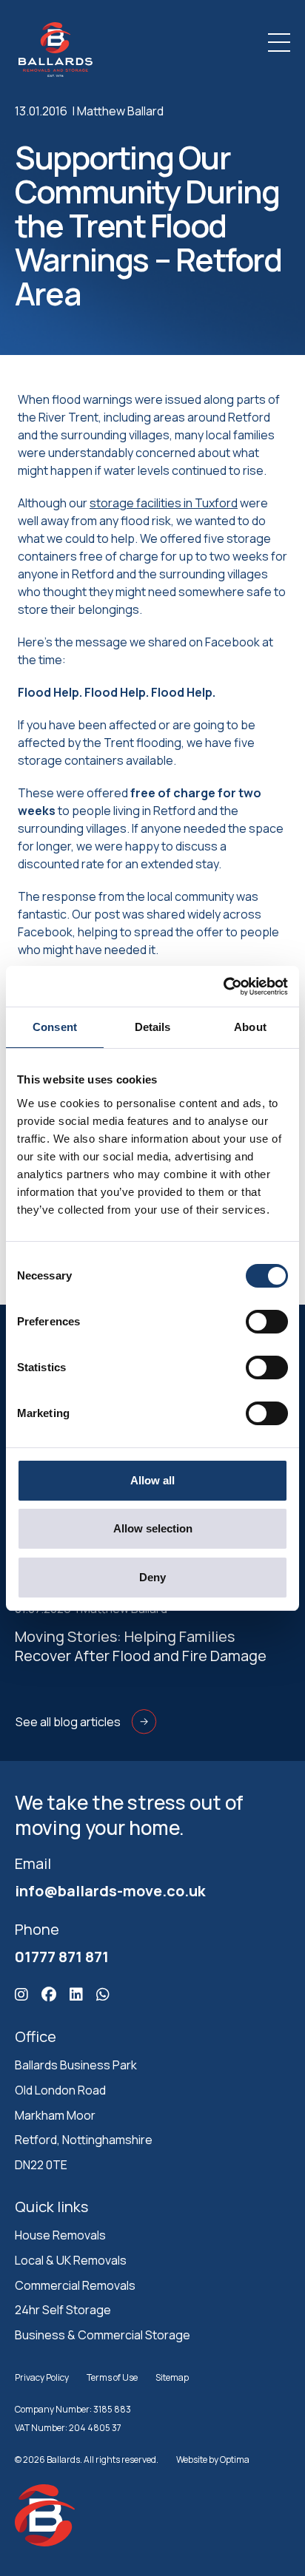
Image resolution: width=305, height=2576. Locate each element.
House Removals (60, 2235)
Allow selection (153, 1528)
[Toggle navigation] (279, 43)
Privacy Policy (42, 2377)
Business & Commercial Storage (103, 2335)
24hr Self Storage (63, 2310)
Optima (235, 2460)
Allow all (152, 1480)
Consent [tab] (55, 1027)
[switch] (267, 1322)
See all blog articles (68, 1722)
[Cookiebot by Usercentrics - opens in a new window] (223, 987)
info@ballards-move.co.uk (110, 1891)
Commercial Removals (75, 2285)
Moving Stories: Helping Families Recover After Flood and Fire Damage (141, 1646)
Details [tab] (153, 1027)
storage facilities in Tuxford (164, 503)
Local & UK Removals (71, 2260)
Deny (152, 1577)
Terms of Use (112, 2377)
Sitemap (172, 2377)
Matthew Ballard (120, 111)
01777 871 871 (62, 1957)
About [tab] (250, 1027)
